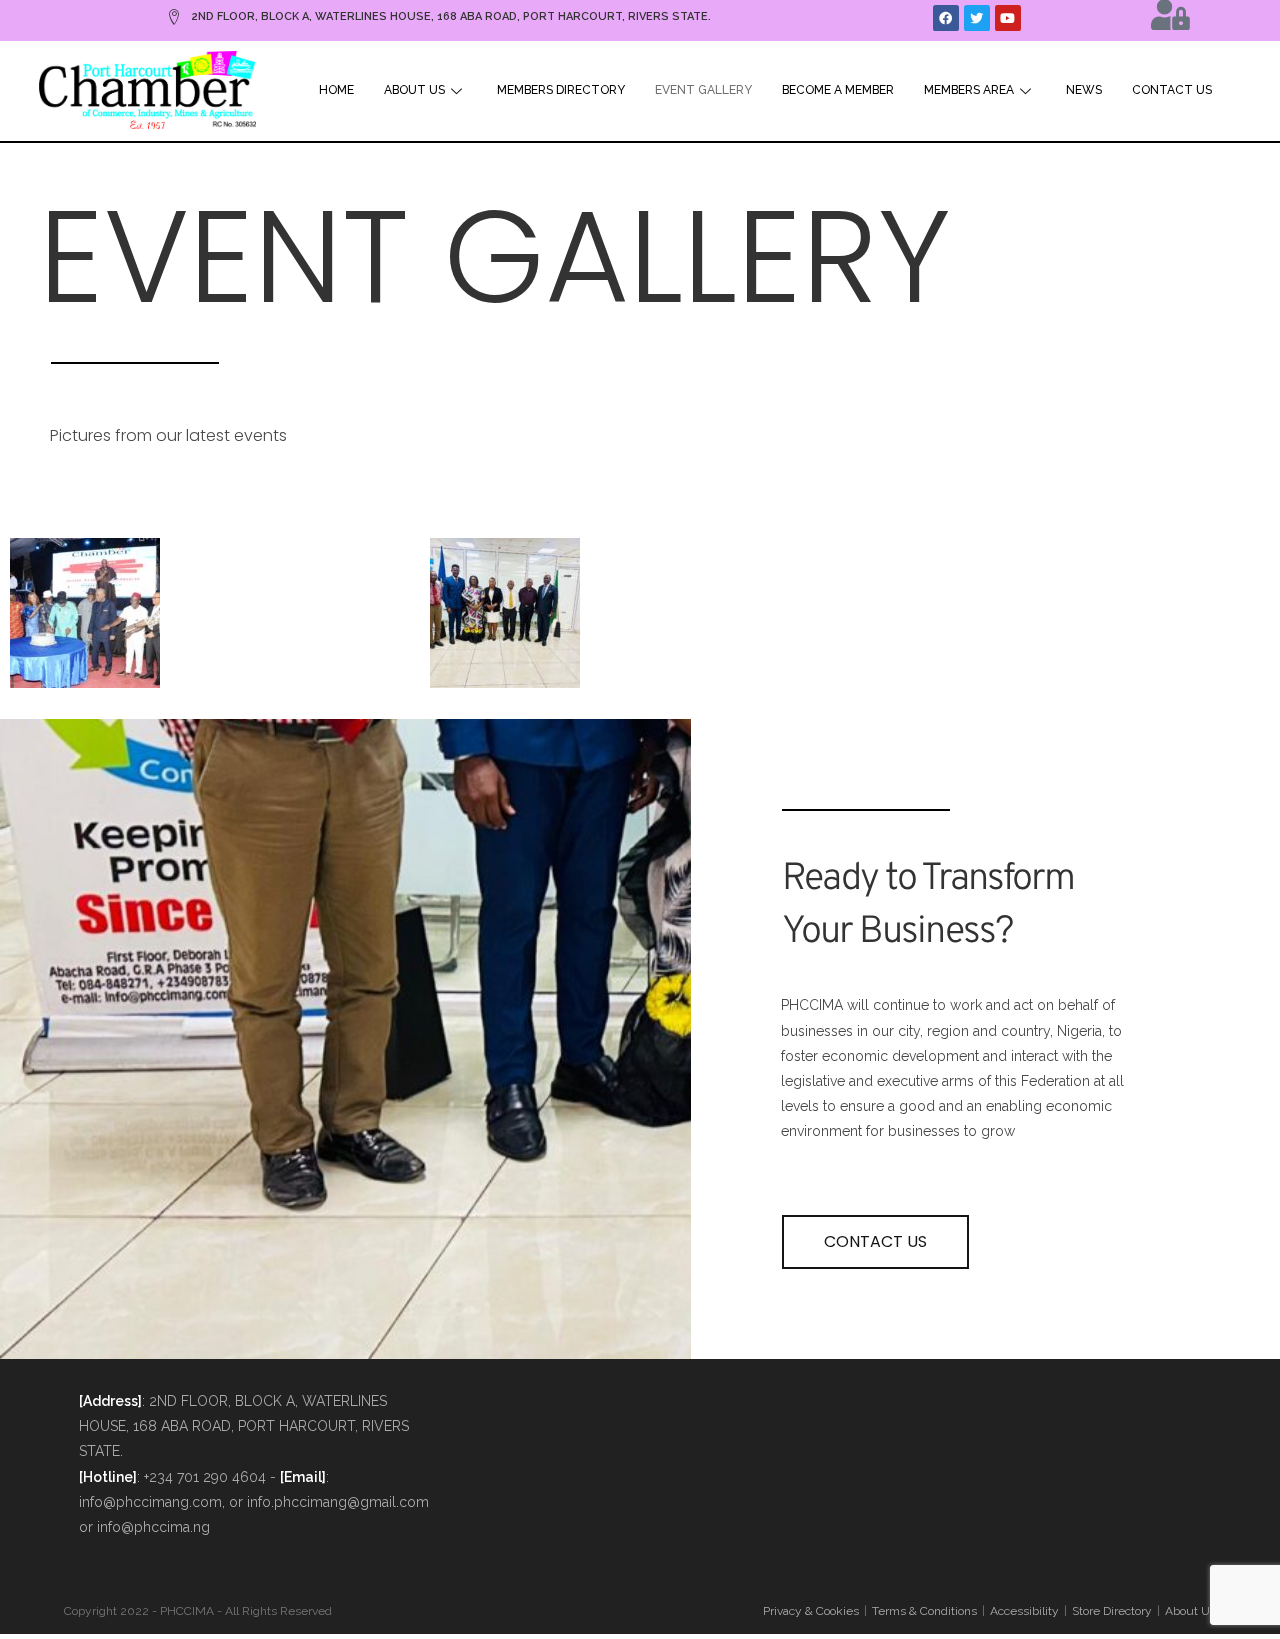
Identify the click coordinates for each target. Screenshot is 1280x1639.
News (1084, 90)
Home (336, 90)
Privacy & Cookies (811, 1611)
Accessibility (1024, 1611)
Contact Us (1172, 90)
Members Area (969, 90)
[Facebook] (946, 18)
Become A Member (838, 90)
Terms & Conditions (924, 1611)
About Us (414, 90)
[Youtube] (1008, 18)
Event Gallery (703, 90)
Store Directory (1112, 1611)
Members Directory (561, 90)
